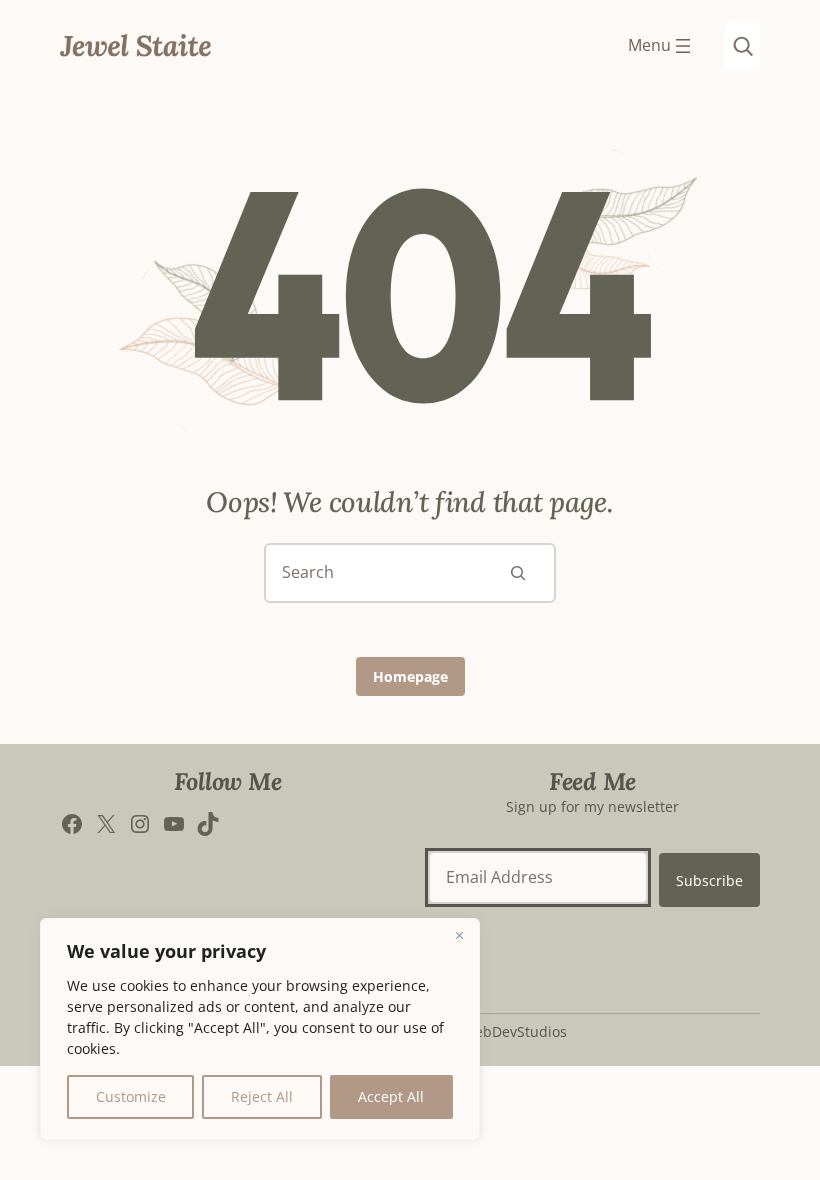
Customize (131, 1096)
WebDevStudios (514, 1031)
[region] (260, 1029)
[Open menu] (661, 46)
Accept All (391, 1096)
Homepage (410, 676)
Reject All (262, 1096)
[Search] (518, 573)
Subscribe (709, 880)
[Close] (459, 935)
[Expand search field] (742, 46)
